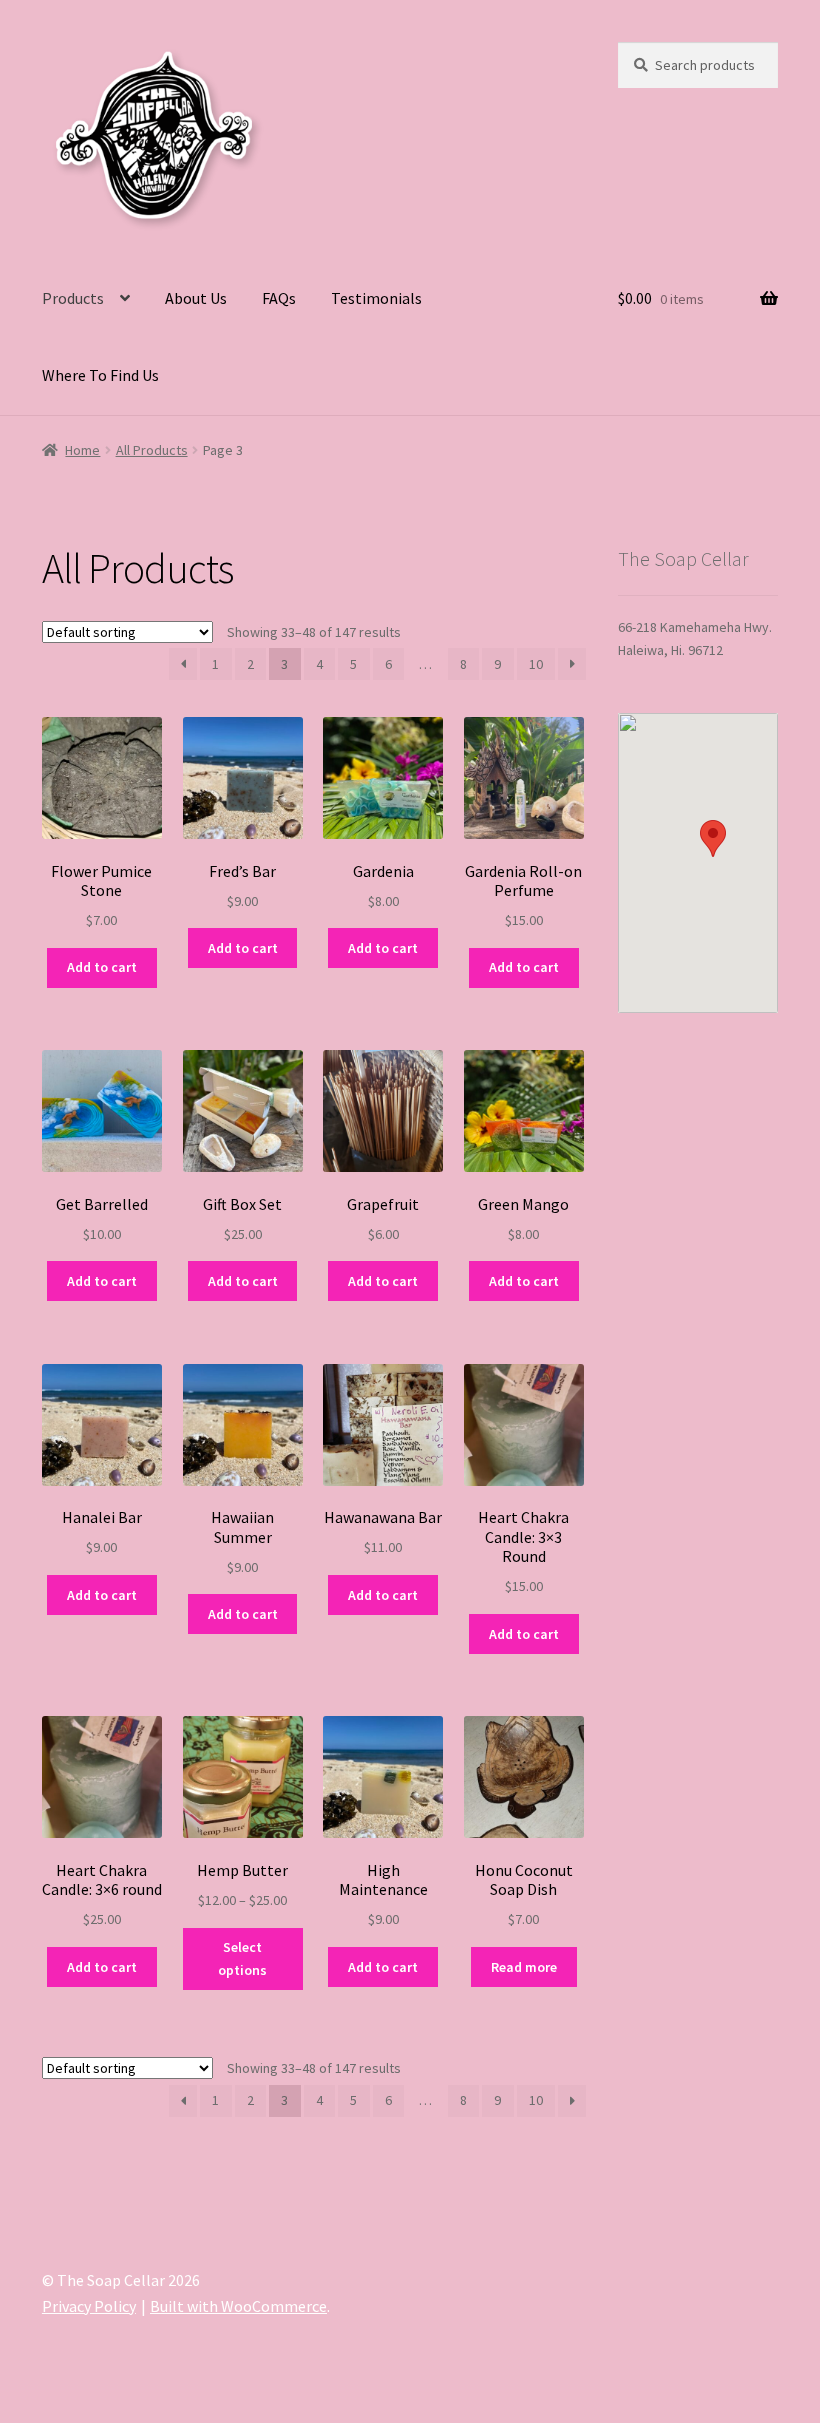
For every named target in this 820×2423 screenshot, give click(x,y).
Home (82, 450)
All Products (152, 450)
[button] (713, 838)
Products (73, 298)
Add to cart (102, 967)
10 (536, 664)
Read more (524, 1967)
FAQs (279, 298)
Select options (242, 1958)
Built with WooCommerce (238, 2306)
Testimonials (376, 298)
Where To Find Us (100, 375)
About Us (196, 298)
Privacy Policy (89, 2306)
